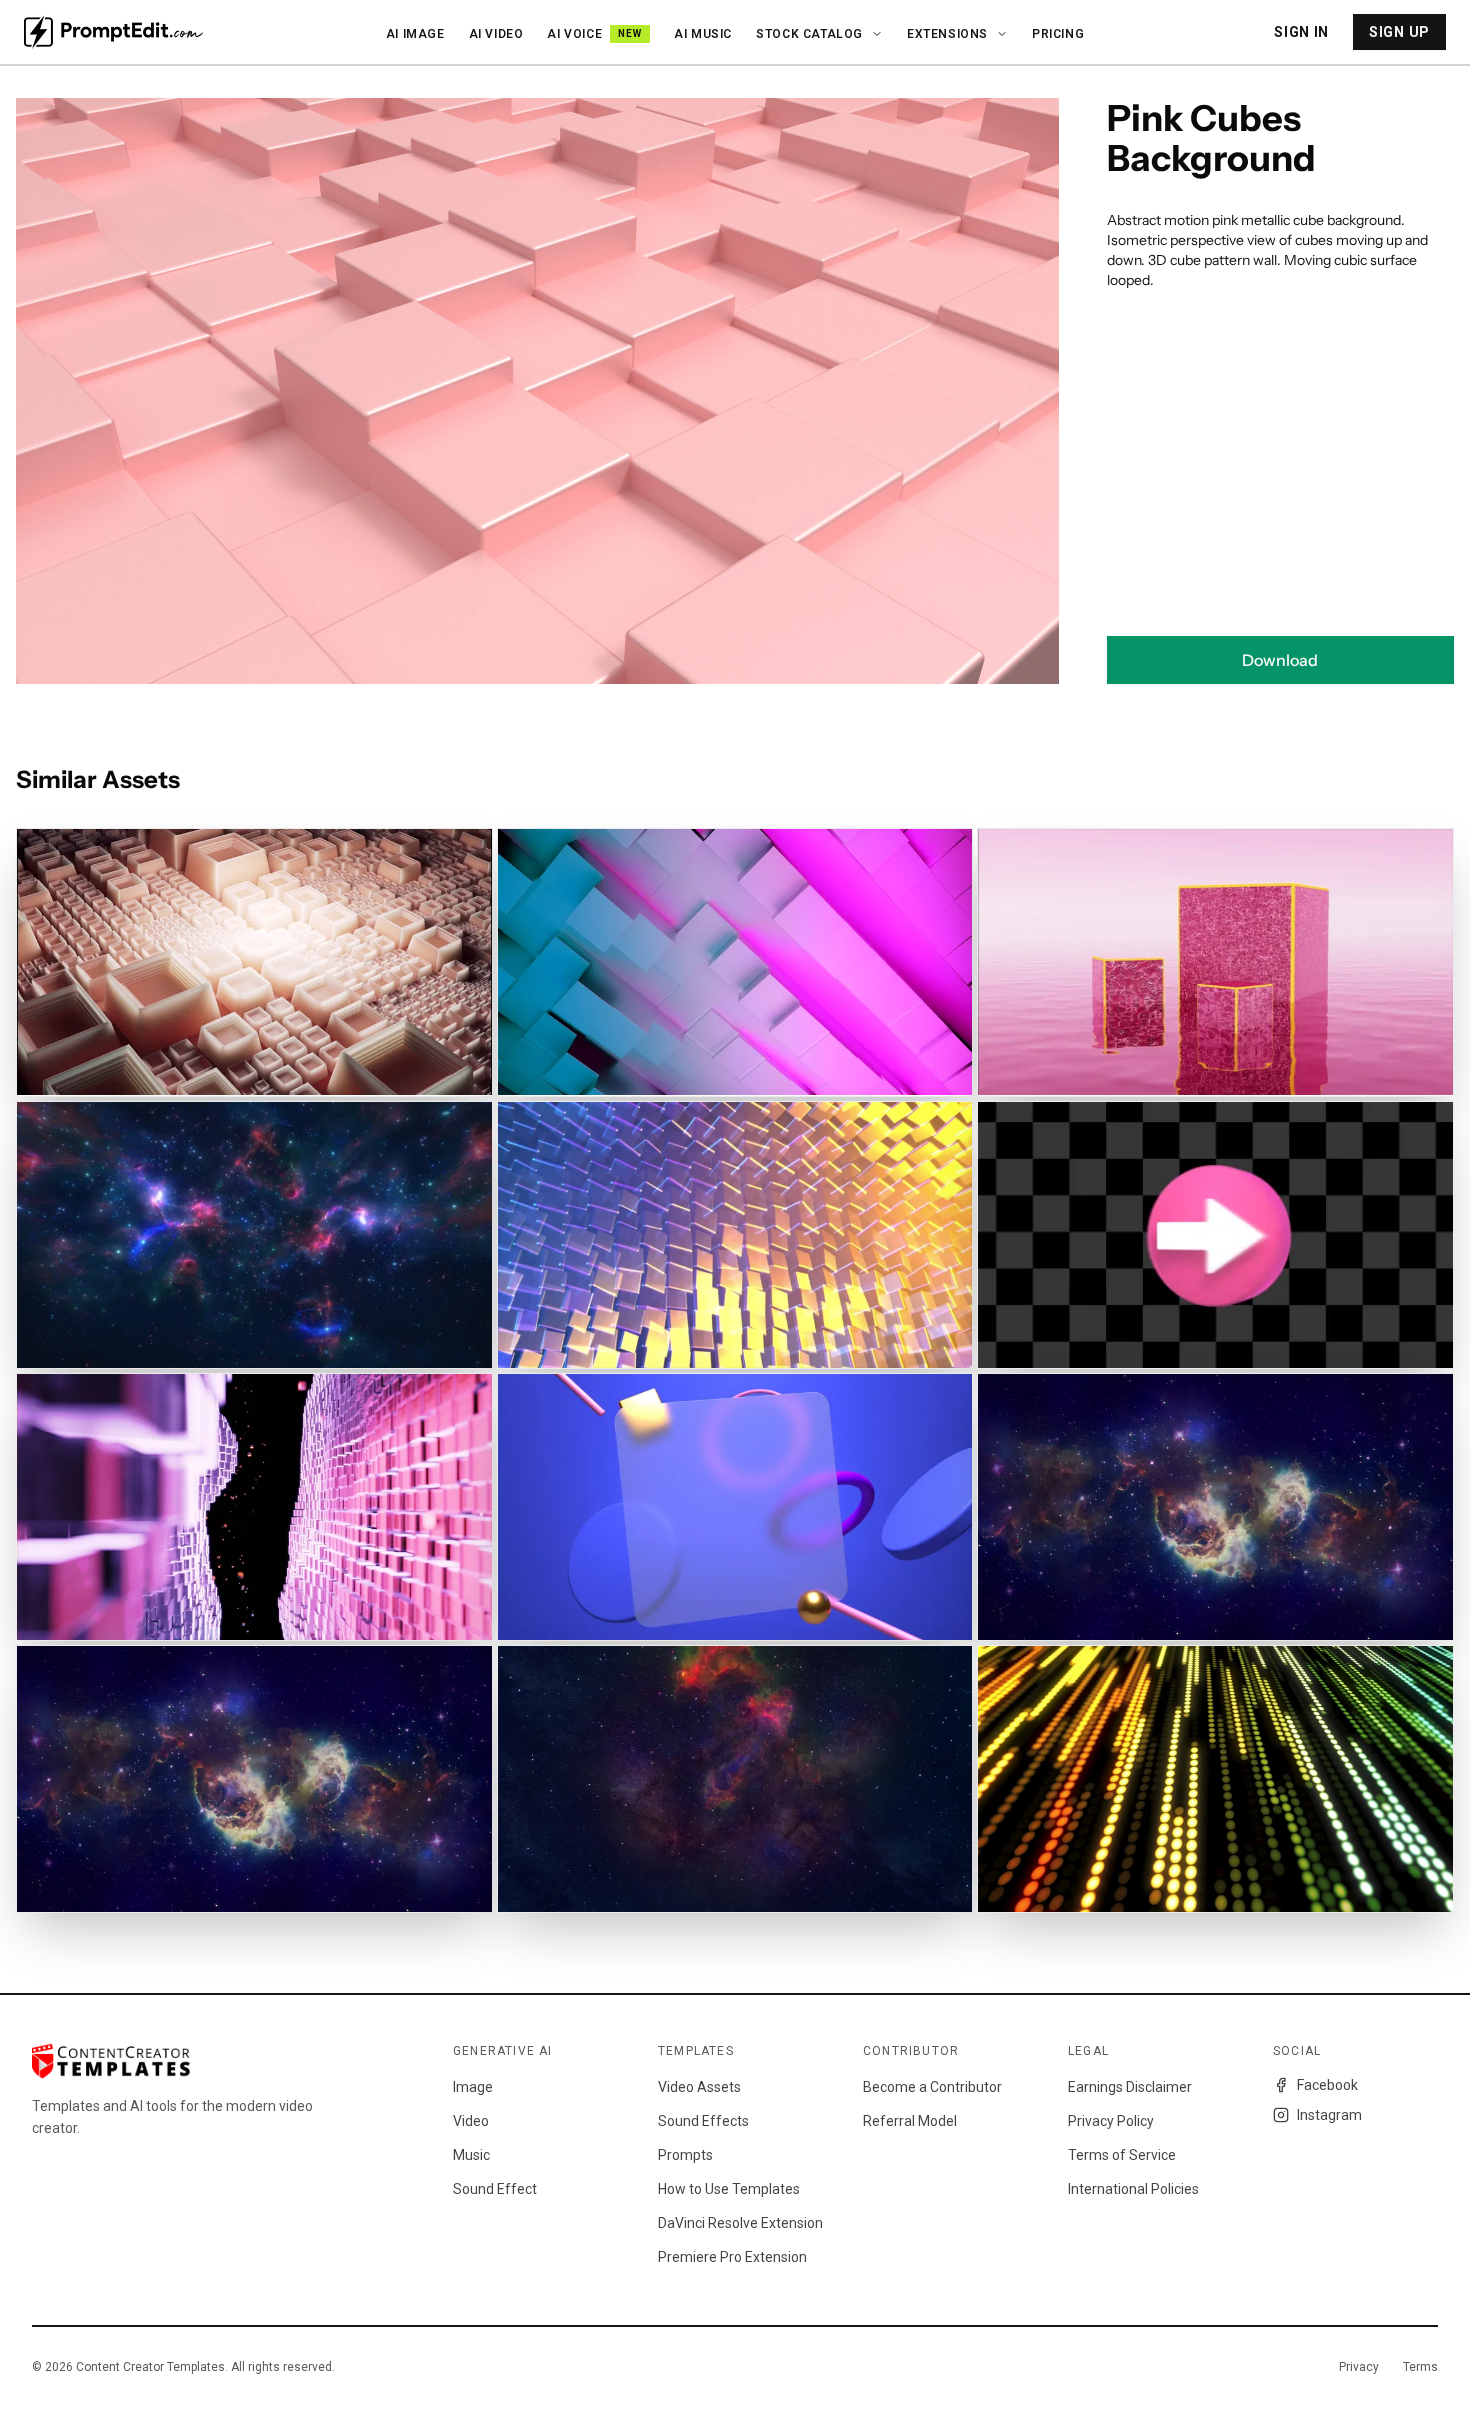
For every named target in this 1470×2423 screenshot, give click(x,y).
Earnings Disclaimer (1130, 2087)
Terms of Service (1122, 2155)
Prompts (685, 2155)
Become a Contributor (932, 2087)
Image (473, 2087)
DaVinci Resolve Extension (740, 2223)
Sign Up (1399, 32)
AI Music (703, 34)
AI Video (496, 34)
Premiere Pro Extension (732, 2257)
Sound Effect (495, 2189)
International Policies (1133, 2189)
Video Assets (699, 2087)
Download (1280, 660)
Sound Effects (703, 2121)
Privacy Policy (1111, 2121)
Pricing (1058, 34)
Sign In (1301, 32)
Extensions (947, 34)
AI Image (415, 34)
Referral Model (910, 2121)
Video (471, 2121)
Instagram (1329, 2115)
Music (471, 2155)
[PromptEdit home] (113, 32)
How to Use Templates (729, 2189)
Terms (1420, 2367)
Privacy (1359, 2367)
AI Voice (594, 34)
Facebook (1327, 2085)
